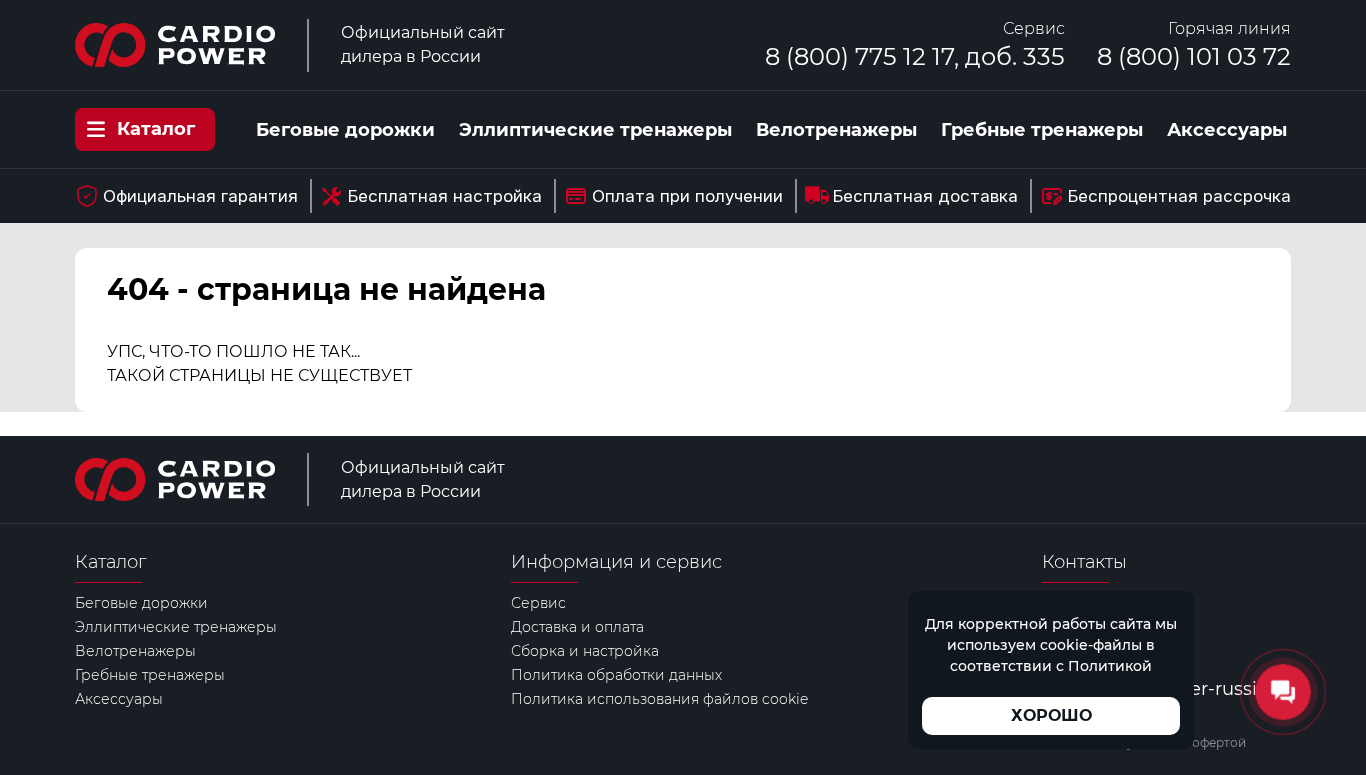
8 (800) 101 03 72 (1194, 56)
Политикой (1110, 666)
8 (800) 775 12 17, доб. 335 (915, 56)
